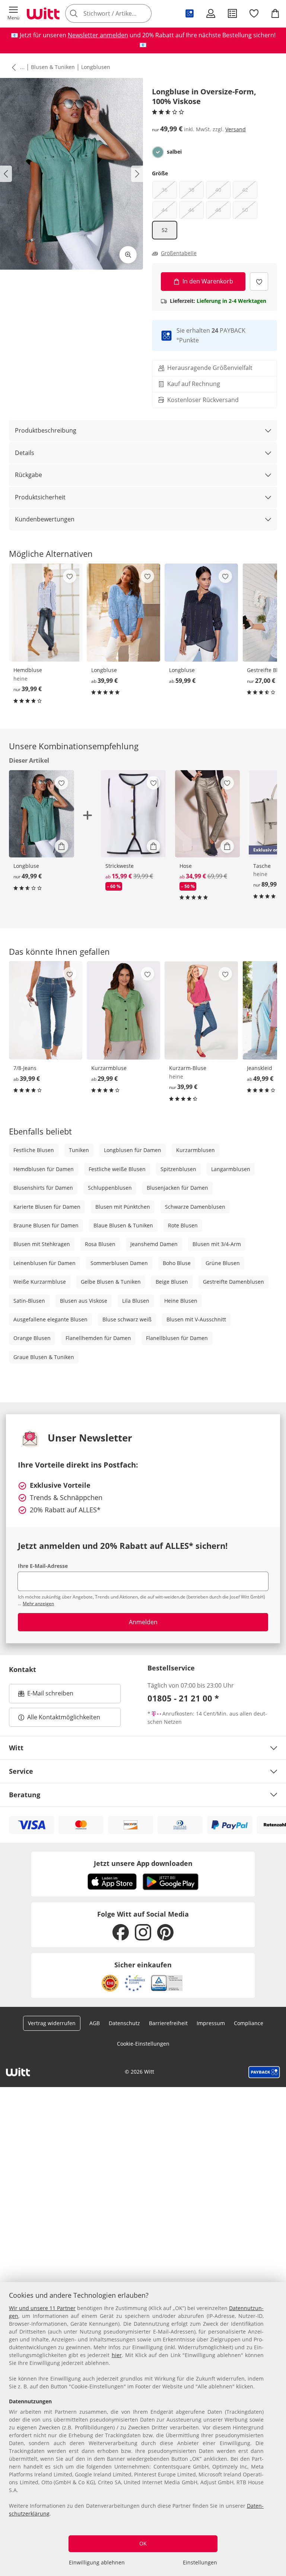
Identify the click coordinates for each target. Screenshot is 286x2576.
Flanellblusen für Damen (177, 1338)
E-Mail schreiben (46, 1695)
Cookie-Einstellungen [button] (143, 2044)
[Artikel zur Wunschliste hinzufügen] (259, 281)
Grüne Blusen (223, 1263)
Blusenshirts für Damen (43, 1188)
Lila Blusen (136, 1301)
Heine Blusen (181, 1301)
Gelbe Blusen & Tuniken (111, 1282)
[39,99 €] (46, 613)
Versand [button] (236, 129)
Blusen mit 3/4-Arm (217, 1244)
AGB (95, 2023)
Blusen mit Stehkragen (42, 1244)
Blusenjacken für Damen (177, 1188)
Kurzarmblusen (196, 1150)
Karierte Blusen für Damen (47, 1207)
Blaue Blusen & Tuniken (123, 1225)
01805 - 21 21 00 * (183, 1698)
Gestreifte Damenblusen (233, 1282)
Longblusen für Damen (133, 1150)
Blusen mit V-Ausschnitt (196, 1319)
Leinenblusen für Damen (45, 1263)
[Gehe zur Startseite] (43, 13)
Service (21, 1771)
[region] (143, 2429)
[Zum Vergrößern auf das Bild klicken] (128, 255)
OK (143, 2543)
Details (25, 453)
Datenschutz (124, 2023)
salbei (174, 152)
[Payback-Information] (264, 2072)
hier (117, 2355)
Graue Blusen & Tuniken (44, 1357)
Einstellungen (200, 2562)
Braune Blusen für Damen (46, 1225)
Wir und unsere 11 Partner (42, 2308)
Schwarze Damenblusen (195, 1207)
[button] (13, 13)
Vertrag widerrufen (52, 2023)
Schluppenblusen (110, 1188)
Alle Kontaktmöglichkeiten (64, 1717)
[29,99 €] (123, 1010)
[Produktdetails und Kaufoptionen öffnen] (61, 846)
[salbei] (158, 152)
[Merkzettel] (254, 13)
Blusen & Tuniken (53, 67)
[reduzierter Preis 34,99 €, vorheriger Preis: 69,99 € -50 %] (208, 814)
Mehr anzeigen (38, 1604)
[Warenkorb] (275, 13)
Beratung (25, 1795)
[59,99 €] (201, 613)
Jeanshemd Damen (154, 1244)
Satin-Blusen (29, 1301)
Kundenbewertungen (45, 519)
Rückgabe (28, 475)
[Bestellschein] (232, 13)
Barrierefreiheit (168, 2023)
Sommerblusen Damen (119, 1263)
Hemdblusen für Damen (44, 1169)
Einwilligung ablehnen (97, 2562)
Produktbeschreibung (46, 430)
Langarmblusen (231, 1169)
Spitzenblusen (178, 1169)
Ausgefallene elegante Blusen (50, 1319)
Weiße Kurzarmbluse (40, 1282)
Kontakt (23, 1669)
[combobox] (119, 13)
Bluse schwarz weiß (127, 1319)
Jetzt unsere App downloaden (143, 1863)
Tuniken (79, 1150)
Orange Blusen (32, 1338)
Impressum (211, 2023)
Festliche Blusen (34, 1150)
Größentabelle (179, 253)
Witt (16, 1748)
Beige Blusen (172, 1282)
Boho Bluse (177, 1263)
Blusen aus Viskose (84, 1301)
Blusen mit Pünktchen (123, 1207)
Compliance (249, 2023)
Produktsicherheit (40, 497)
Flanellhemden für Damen (98, 1338)
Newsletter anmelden (98, 35)
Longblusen (96, 67)
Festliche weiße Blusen (117, 1169)
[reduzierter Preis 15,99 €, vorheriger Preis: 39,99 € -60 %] (134, 814)
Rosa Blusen (100, 1244)
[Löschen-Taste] (144, 13)
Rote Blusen (183, 1225)
